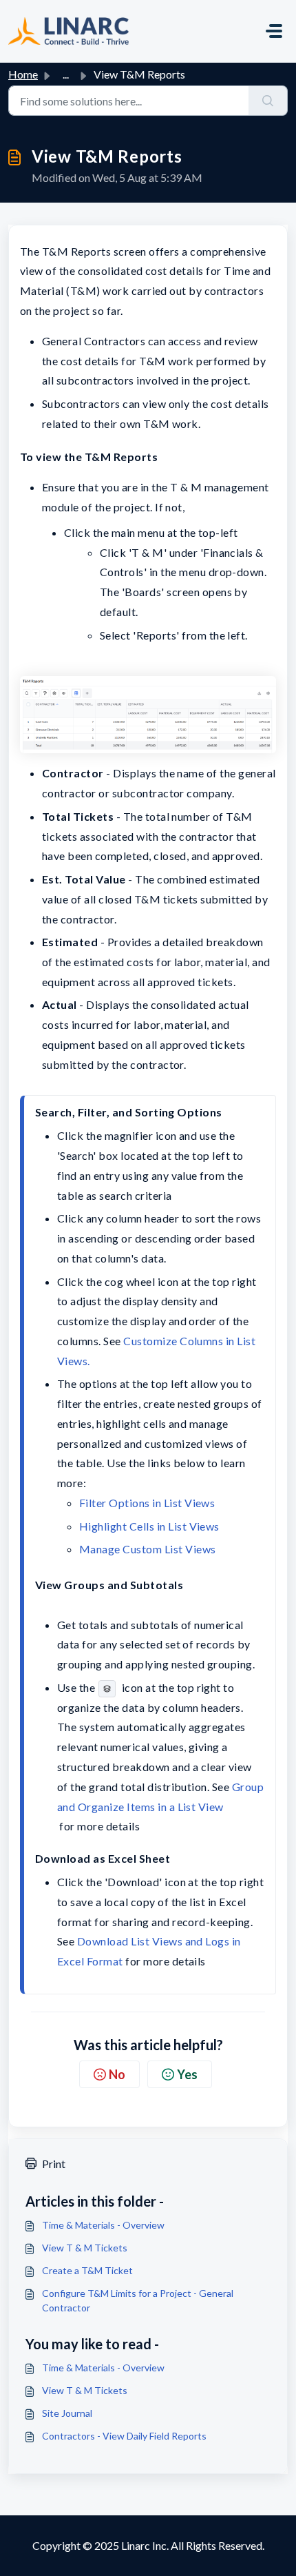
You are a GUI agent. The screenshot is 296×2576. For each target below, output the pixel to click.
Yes (187, 2074)
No (117, 2074)
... (66, 74)
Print (54, 2164)
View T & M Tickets (85, 2248)
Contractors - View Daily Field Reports (124, 2436)
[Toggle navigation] (274, 31)
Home (23, 74)
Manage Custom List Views (148, 1549)
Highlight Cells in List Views (149, 1526)
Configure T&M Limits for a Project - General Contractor (138, 2300)
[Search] (268, 101)
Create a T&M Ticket (87, 2270)
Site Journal (67, 2413)
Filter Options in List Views (147, 1503)
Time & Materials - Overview (103, 2225)
